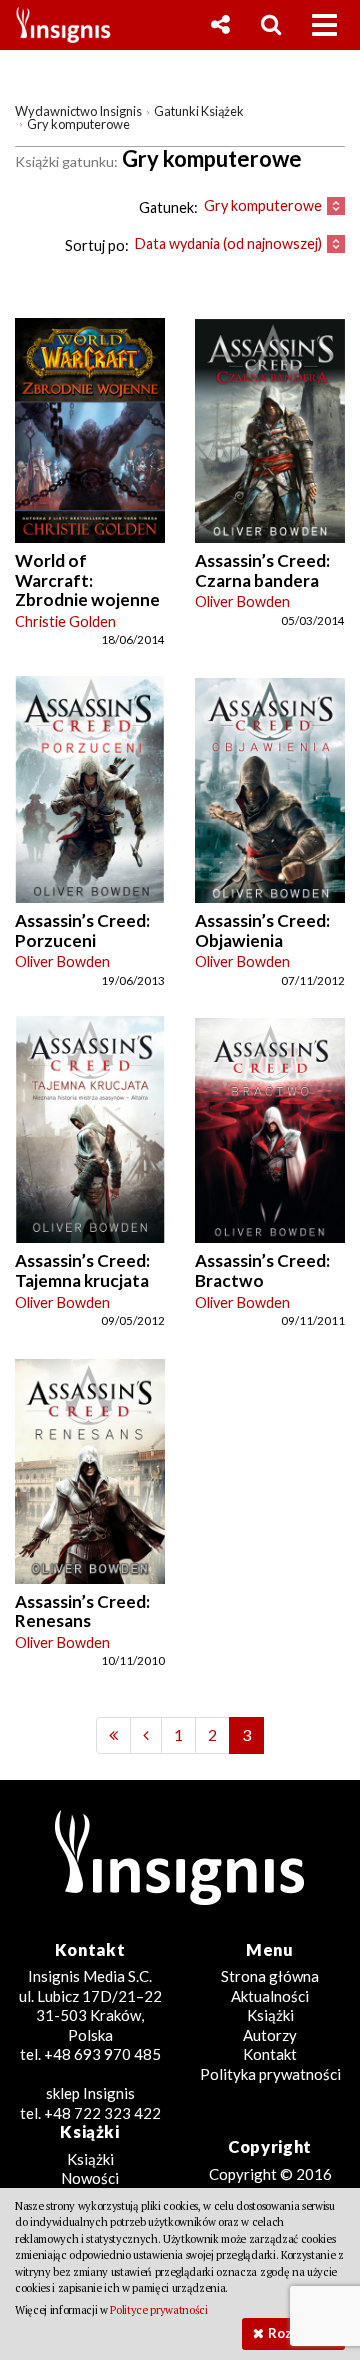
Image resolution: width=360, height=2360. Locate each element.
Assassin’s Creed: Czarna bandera (262, 570)
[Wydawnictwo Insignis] (56, 25)
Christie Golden (65, 621)
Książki (270, 2015)
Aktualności (270, 1996)
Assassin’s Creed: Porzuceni (82, 930)
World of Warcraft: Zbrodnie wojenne (87, 580)
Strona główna (270, 1976)
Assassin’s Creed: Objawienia (262, 930)
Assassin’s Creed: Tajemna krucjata (82, 1270)
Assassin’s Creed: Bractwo (262, 1270)
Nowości (90, 2178)
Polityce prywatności (158, 2310)
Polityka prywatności (270, 2074)
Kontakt (270, 2054)
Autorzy (270, 2035)
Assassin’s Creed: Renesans (82, 1611)
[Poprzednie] (113, 1735)
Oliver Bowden (242, 601)
